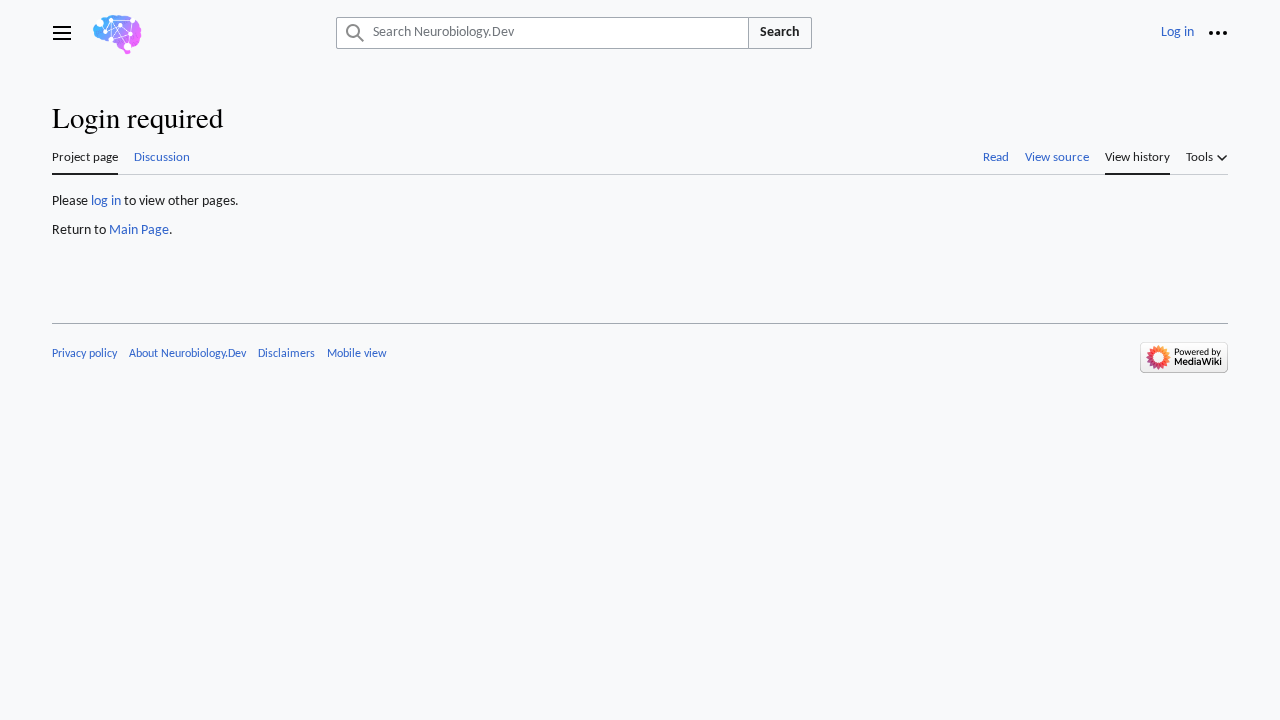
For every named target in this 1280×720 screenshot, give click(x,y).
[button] (62, 33)
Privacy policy (84, 354)
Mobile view (357, 354)
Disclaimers (286, 354)
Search (780, 32)
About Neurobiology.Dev (187, 354)
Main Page (139, 230)
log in (106, 201)
